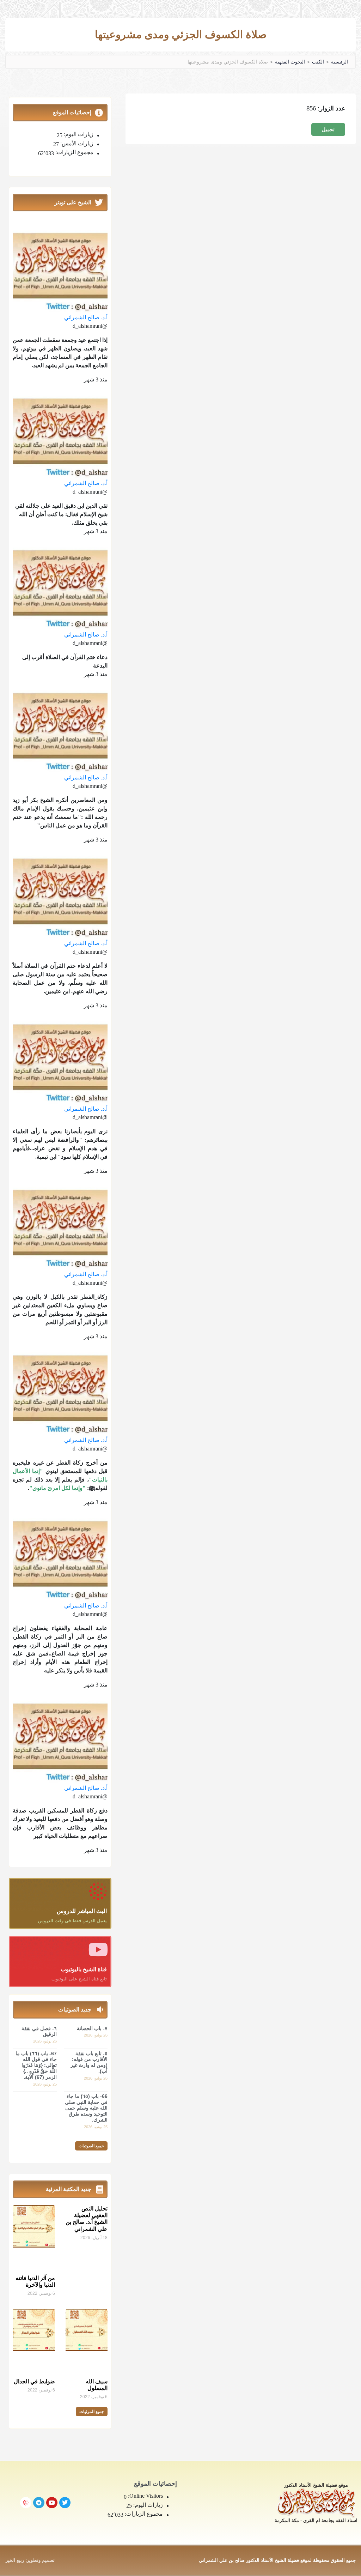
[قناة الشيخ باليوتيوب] (98, 1949)
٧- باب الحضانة (92, 2028)
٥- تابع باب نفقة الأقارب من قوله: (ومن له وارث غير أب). (89, 2062)
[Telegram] (39, 2503)
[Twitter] (65, 2503)
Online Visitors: (145, 2496)
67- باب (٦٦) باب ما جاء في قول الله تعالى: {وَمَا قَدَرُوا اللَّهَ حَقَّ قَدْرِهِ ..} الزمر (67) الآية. (36, 2065)
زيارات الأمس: (76, 144)
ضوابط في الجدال (34, 2381)
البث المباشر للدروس (82, 1911)
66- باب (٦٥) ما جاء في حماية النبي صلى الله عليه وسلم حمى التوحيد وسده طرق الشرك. (86, 2108)
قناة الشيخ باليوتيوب (84, 1969)
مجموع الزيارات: (74, 152)
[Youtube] (52, 2503)
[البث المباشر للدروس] (98, 1891)
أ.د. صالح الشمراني (86, 317)
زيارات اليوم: (78, 134)
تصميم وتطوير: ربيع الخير (30, 2560)
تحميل (328, 129)
